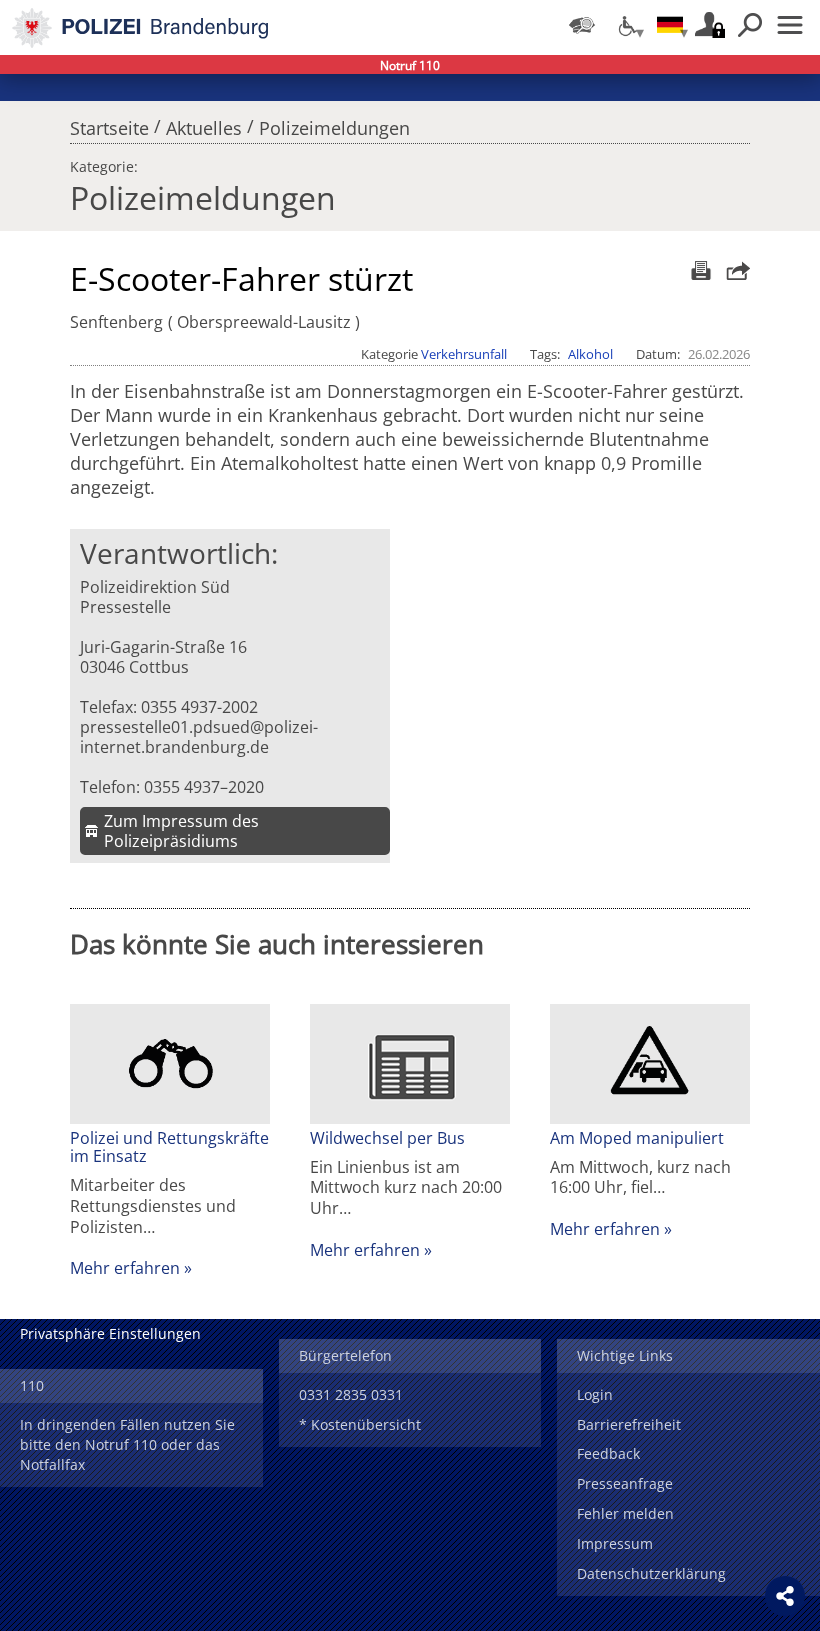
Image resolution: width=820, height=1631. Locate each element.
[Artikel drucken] (698, 270)
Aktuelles (204, 123)
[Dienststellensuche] (582, 25)
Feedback (608, 1453)
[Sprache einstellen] (670, 25)
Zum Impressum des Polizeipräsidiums (181, 831)
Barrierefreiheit (629, 1424)
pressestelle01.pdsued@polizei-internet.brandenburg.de (199, 737)
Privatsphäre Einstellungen (110, 1333)
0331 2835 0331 (351, 1394)
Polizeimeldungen (334, 123)
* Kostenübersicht (360, 1424)
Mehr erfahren (125, 1268)
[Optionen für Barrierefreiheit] (626, 25)
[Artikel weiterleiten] (733, 270)
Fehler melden (625, 1513)
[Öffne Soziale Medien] (785, 1596)
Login (595, 1394)
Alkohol (590, 354)
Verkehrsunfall (464, 354)
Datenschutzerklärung (651, 1573)
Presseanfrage (625, 1483)
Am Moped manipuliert (637, 1138)
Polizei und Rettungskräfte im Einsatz (169, 1147)
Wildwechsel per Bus (387, 1138)
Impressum (615, 1543)
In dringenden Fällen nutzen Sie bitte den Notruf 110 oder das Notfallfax (127, 1444)
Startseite (109, 123)
